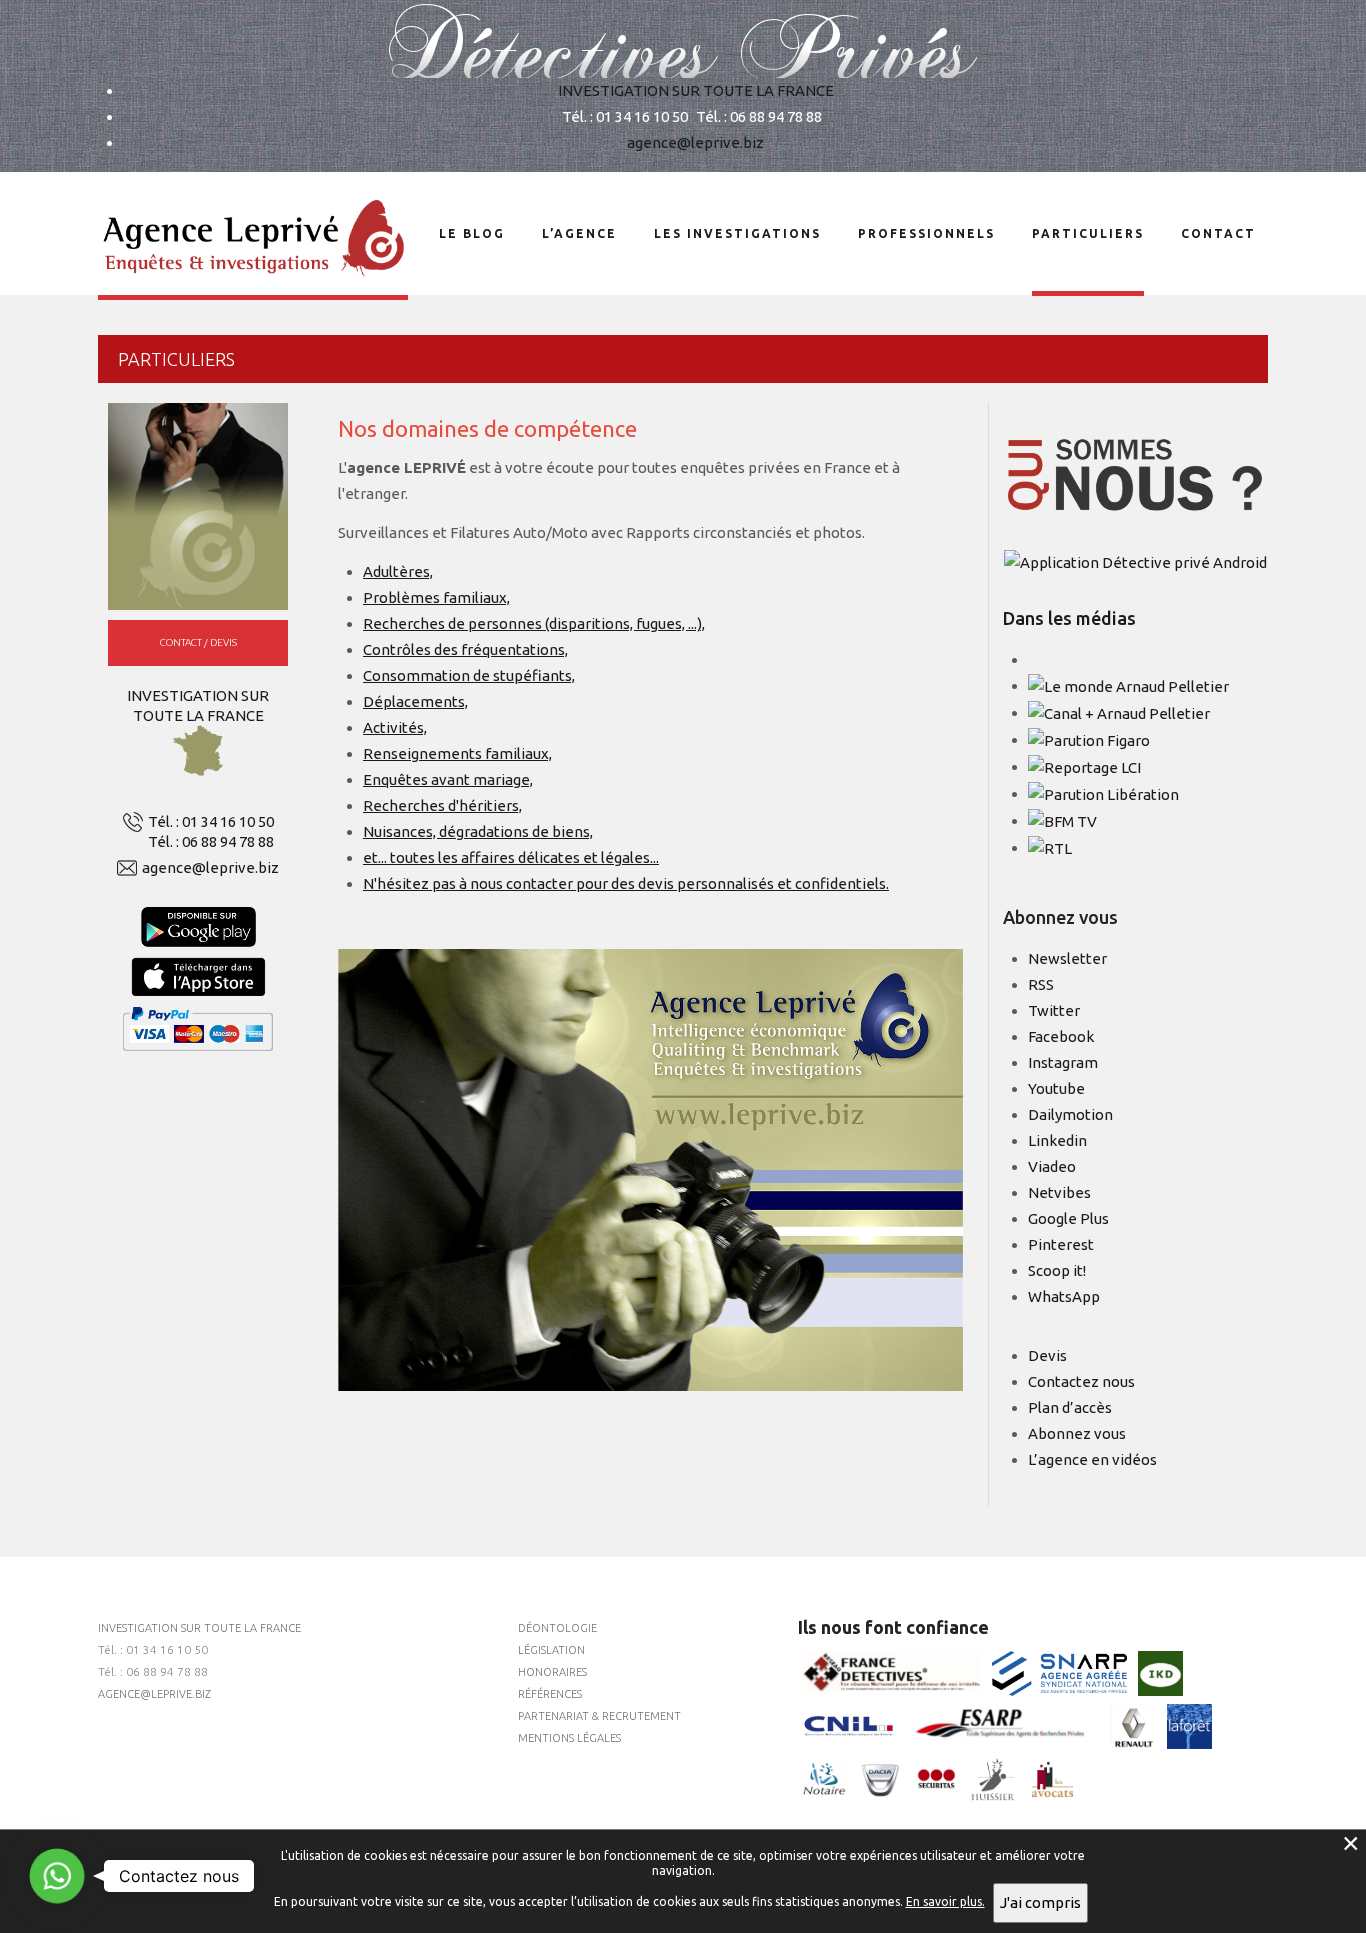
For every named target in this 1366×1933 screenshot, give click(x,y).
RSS (1041, 984)
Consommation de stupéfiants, (469, 675)
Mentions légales (569, 1738)
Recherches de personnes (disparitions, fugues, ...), (534, 623)
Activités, (395, 727)
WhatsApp (1064, 1296)
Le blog (472, 233)
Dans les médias (1069, 618)
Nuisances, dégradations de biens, (478, 831)
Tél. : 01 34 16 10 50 (211, 821)
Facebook (1061, 1036)
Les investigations (737, 233)
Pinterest (1061, 1244)
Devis (1047, 1355)
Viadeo (1052, 1166)
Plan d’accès (1070, 1407)
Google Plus (1068, 1218)
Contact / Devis (198, 642)
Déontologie (557, 1628)
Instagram (1063, 1062)
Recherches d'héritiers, (442, 805)
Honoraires (552, 1672)
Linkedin (1057, 1140)
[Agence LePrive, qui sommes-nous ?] (1135, 474)
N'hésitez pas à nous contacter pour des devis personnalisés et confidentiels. (626, 883)
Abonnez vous (1077, 1433)
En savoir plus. (945, 1901)
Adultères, (398, 571)
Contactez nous (1081, 1381)
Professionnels (926, 233)
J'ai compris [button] (1040, 1902)
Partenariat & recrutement (599, 1716)
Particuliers (1088, 233)
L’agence (579, 233)
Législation (551, 1650)
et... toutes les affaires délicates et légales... (511, 857)
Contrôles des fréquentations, (465, 649)
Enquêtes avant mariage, (448, 779)
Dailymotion (1070, 1114)
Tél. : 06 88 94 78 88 (211, 841)
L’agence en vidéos (1092, 1459)
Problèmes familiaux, (436, 597)
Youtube (1056, 1088)
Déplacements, (415, 701)
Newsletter (1067, 958)
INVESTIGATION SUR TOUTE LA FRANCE (696, 90)
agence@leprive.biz (695, 142)
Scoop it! (1057, 1270)
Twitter (1054, 1010)
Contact (1218, 233)
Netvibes (1059, 1192)
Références (550, 1694)
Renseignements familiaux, (457, 753)
